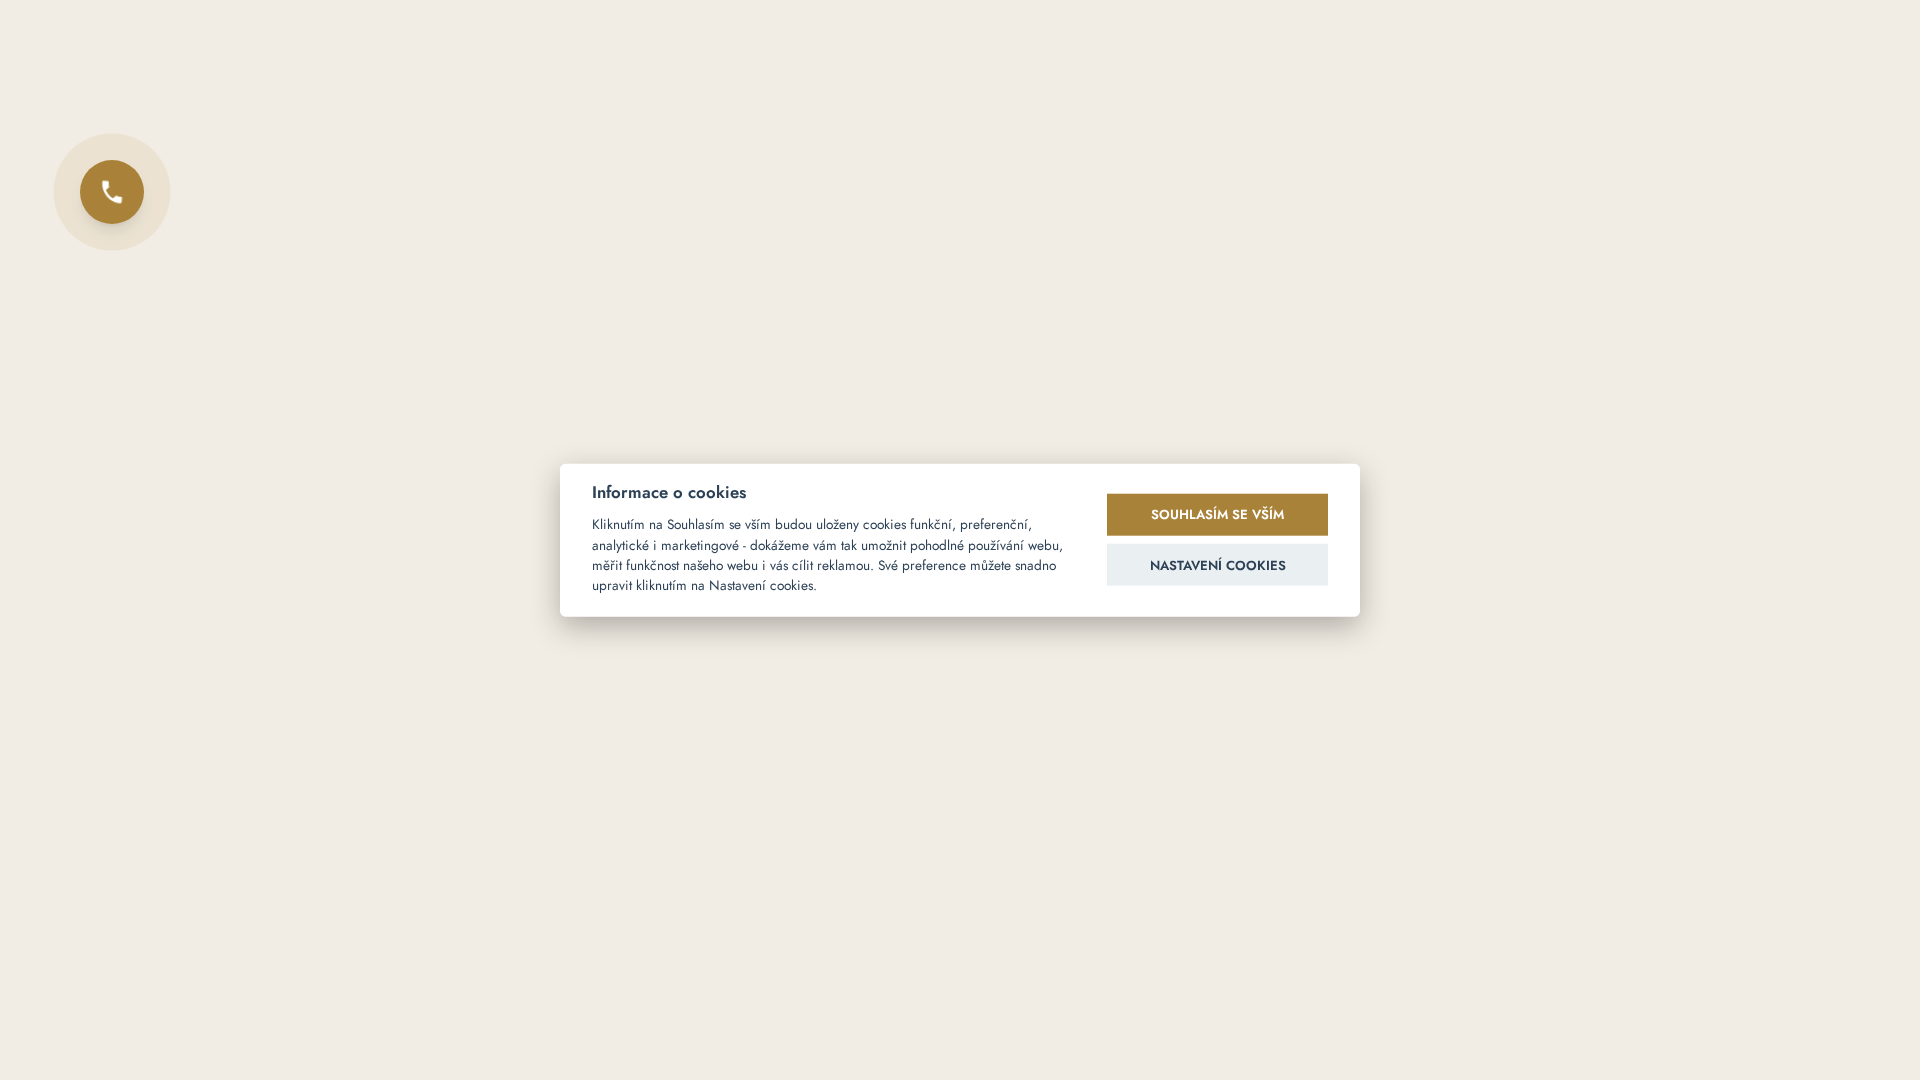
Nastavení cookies (1218, 564)
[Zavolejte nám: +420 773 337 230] (112, 192)
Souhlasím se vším (1217, 514)
